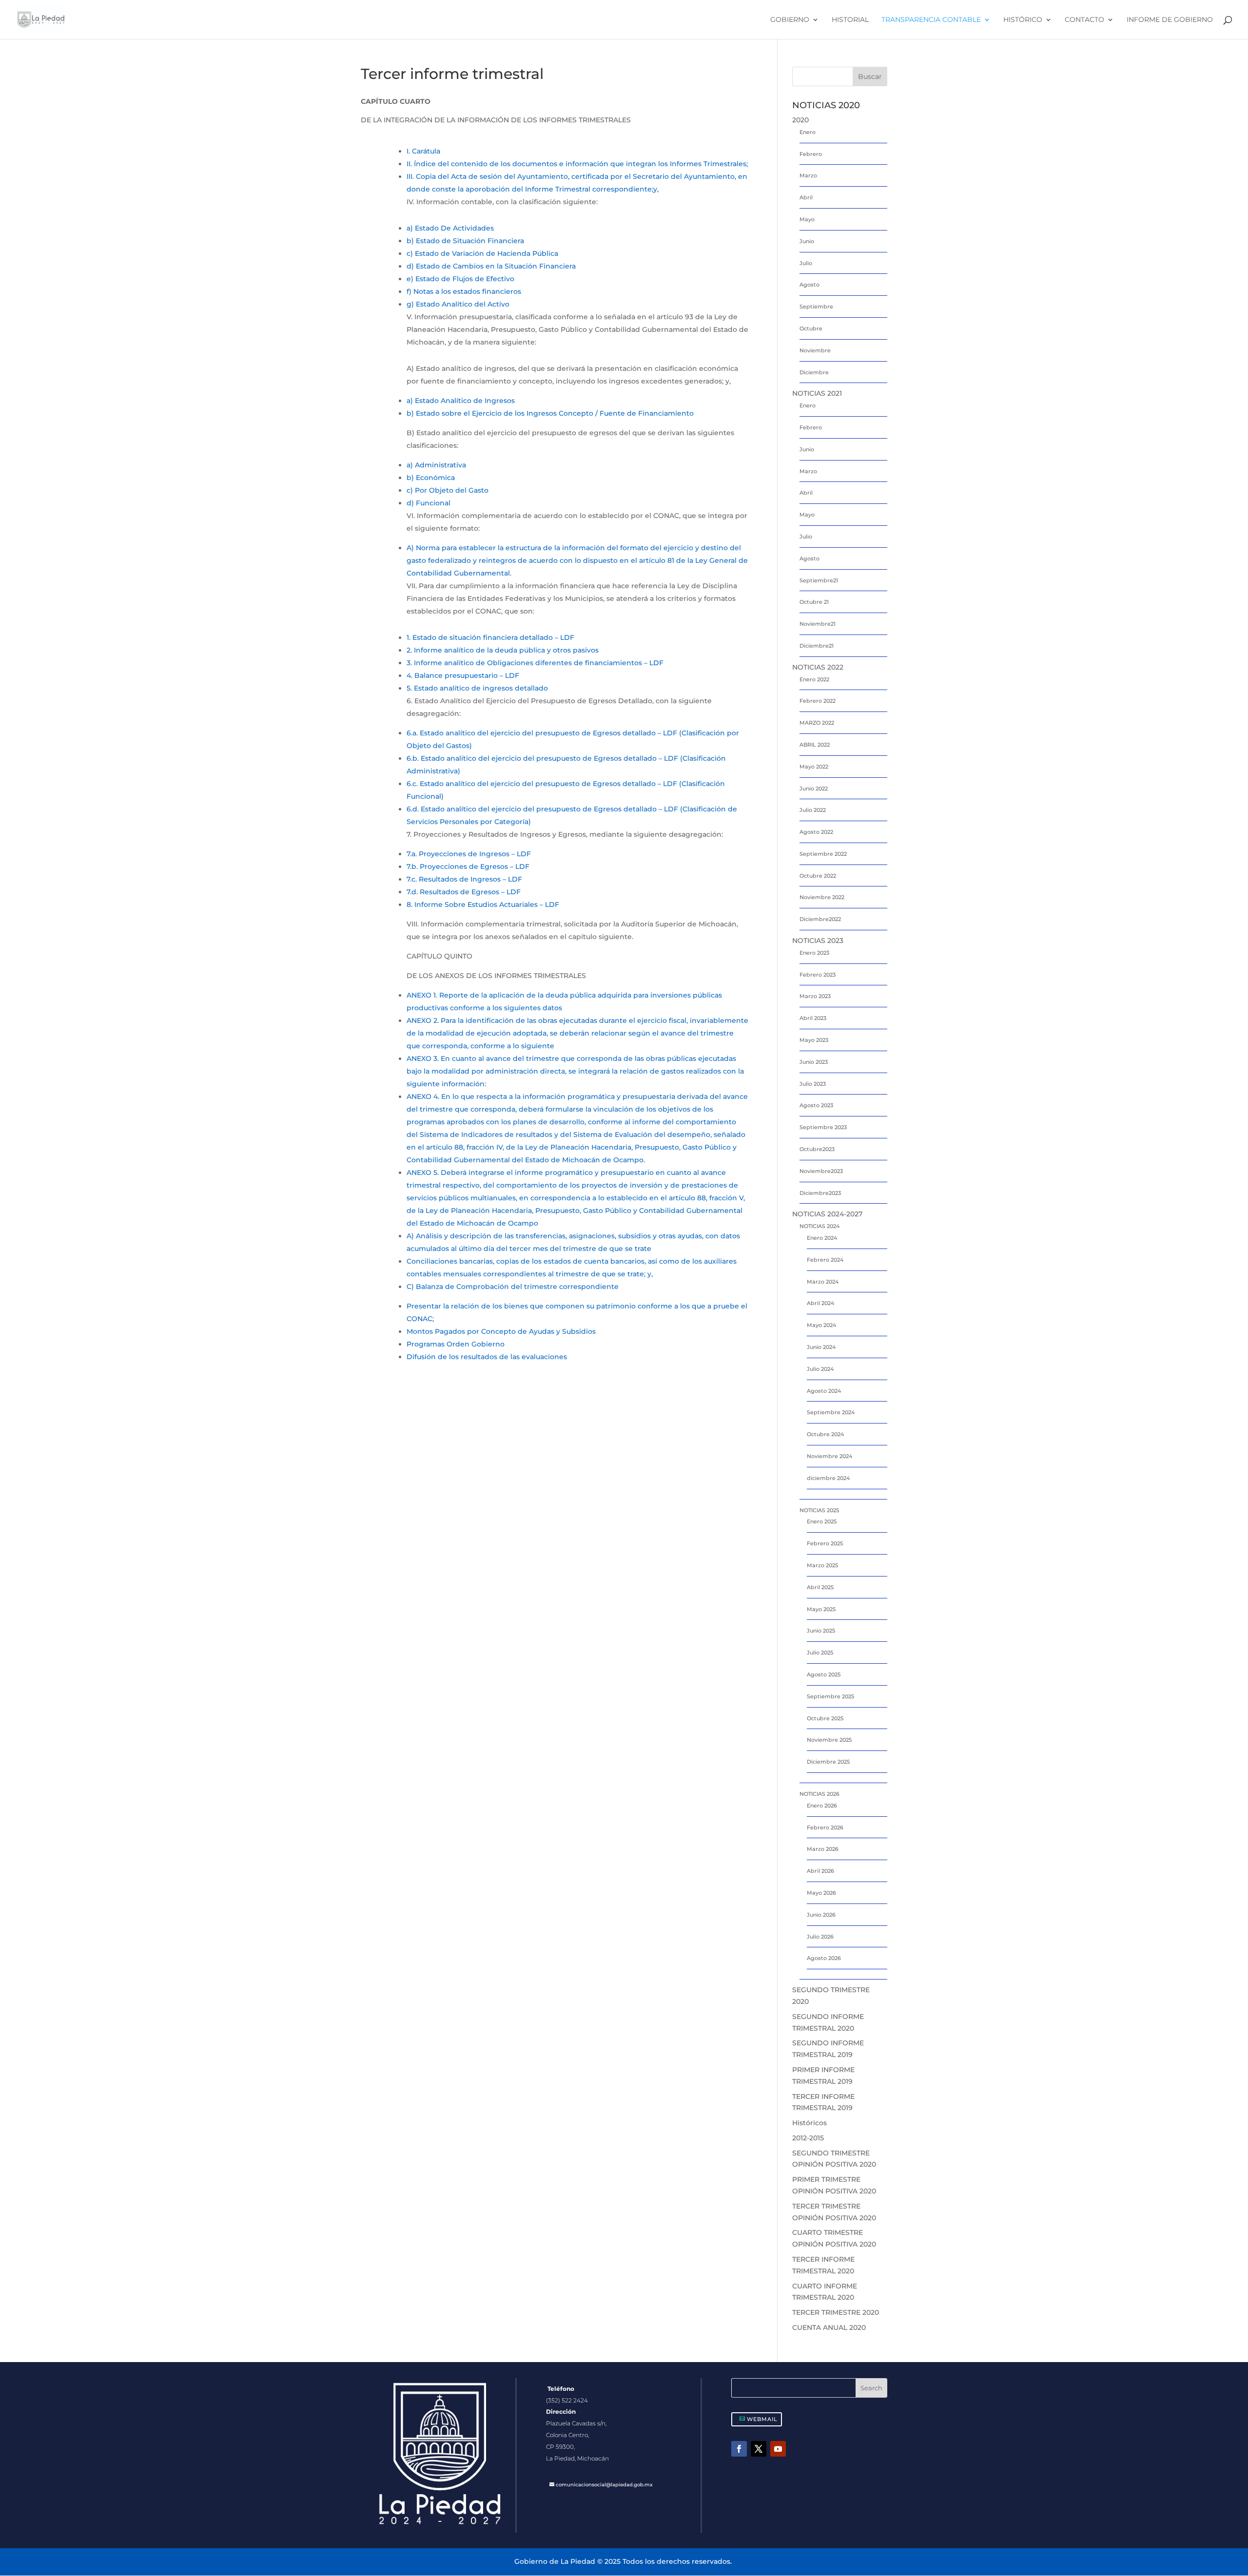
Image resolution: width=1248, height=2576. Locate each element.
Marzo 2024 (823, 1282)
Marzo (808, 175)
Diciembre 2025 (828, 1762)
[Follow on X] (759, 2449)
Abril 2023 (813, 1018)
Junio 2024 (821, 1347)
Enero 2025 (822, 1521)
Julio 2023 (813, 1084)
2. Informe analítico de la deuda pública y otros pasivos (503, 650)
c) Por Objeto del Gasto (448, 490)
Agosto (809, 285)
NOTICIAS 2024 (819, 1226)
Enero (808, 132)
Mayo (807, 219)
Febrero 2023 (818, 975)
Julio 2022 (813, 810)
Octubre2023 (817, 1149)
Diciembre (814, 372)
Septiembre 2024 (831, 1412)
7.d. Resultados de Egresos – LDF (464, 892)
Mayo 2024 (821, 1325)
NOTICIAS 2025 (819, 1510)
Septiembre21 (819, 580)
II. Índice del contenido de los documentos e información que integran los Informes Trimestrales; (577, 164)
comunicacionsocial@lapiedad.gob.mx (604, 2485)
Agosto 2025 (824, 1674)
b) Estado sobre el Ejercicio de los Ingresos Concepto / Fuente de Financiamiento (550, 413)
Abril (806, 197)
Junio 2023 (814, 1062)
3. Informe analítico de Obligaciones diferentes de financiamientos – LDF (535, 663)
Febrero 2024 (825, 1260)
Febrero (811, 154)
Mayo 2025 (821, 1609)
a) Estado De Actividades (450, 228)
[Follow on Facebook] (739, 2449)
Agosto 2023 (816, 1105)
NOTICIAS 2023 (818, 941)
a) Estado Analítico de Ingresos (461, 401)
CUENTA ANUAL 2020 (829, 2327)
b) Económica (431, 478)
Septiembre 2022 (823, 854)
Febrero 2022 (818, 701)
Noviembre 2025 (829, 1740)
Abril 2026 (820, 1871)
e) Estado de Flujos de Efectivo (460, 279)
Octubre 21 (814, 602)
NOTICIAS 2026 (819, 1794)
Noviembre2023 (821, 1171)
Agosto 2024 (824, 1391)
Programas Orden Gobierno (456, 1344)
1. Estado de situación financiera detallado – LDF (490, 637)
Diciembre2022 (820, 919)
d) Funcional (429, 503)
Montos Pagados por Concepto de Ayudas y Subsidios (501, 1331)
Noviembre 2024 (829, 1456)
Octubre (811, 328)
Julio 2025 (820, 1653)
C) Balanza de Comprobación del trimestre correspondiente (513, 1287)
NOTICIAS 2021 (817, 393)
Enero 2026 (822, 1806)
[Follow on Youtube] (778, 2449)
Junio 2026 (821, 1915)
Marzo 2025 (822, 1565)
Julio (806, 263)
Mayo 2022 (814, 767)
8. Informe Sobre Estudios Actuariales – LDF (483, 904)
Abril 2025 (820, 1587)
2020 (800, 120)
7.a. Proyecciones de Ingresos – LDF (469, 854)
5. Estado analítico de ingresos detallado (477, 688)
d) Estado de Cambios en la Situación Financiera (491, 266)
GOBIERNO (790, 20)
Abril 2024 (820, 1303)
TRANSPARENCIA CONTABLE (931, 20)
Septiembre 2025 (830, 1696)
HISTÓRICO (1023, 20)
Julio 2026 (820, 1937)
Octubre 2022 (818, 876)
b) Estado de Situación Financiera (465, 241)
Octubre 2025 (825, 1718)
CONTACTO (1084, 20)
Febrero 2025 (825, 1543)
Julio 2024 (820, 1369)
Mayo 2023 (814, 1040)
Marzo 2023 (815, 996)
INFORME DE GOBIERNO (1170, 20)
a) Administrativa (436, 465)
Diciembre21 (817, 646)
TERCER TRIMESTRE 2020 (836, 2312)
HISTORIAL (850, 20)
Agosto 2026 (824, 1958)
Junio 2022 (814, 788)
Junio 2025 (821, 1631)
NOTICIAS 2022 (818, 667)
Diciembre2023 (820, 1193)
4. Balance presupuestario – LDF (463, 675)
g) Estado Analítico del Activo (458, 304)
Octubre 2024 (825, 1434)
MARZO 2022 (817, 723)
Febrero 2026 (825, 1827)
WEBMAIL (762, 2419)
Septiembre (816, 307)
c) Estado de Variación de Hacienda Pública (482, 253)
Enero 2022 (814, 679)
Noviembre (815, 350)
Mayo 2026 (821, 1893)
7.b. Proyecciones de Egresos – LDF (468, 866)
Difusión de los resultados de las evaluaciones (487, 1357)
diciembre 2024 (828, 1478)
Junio (807, 241)
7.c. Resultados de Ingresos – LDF (464, 879)
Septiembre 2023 (823, 1127)
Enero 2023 (814, 953)
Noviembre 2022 (822, 897)
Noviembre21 (818, 624)
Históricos (809, 2123)
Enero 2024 (822, 1238)
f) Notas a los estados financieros (464, 291)
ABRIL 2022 (815, 745)
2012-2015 (808, 2138)
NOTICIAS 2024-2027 (827, 1214)
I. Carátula (423, 151)
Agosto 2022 (816, 832)
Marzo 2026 (823, 1849)
